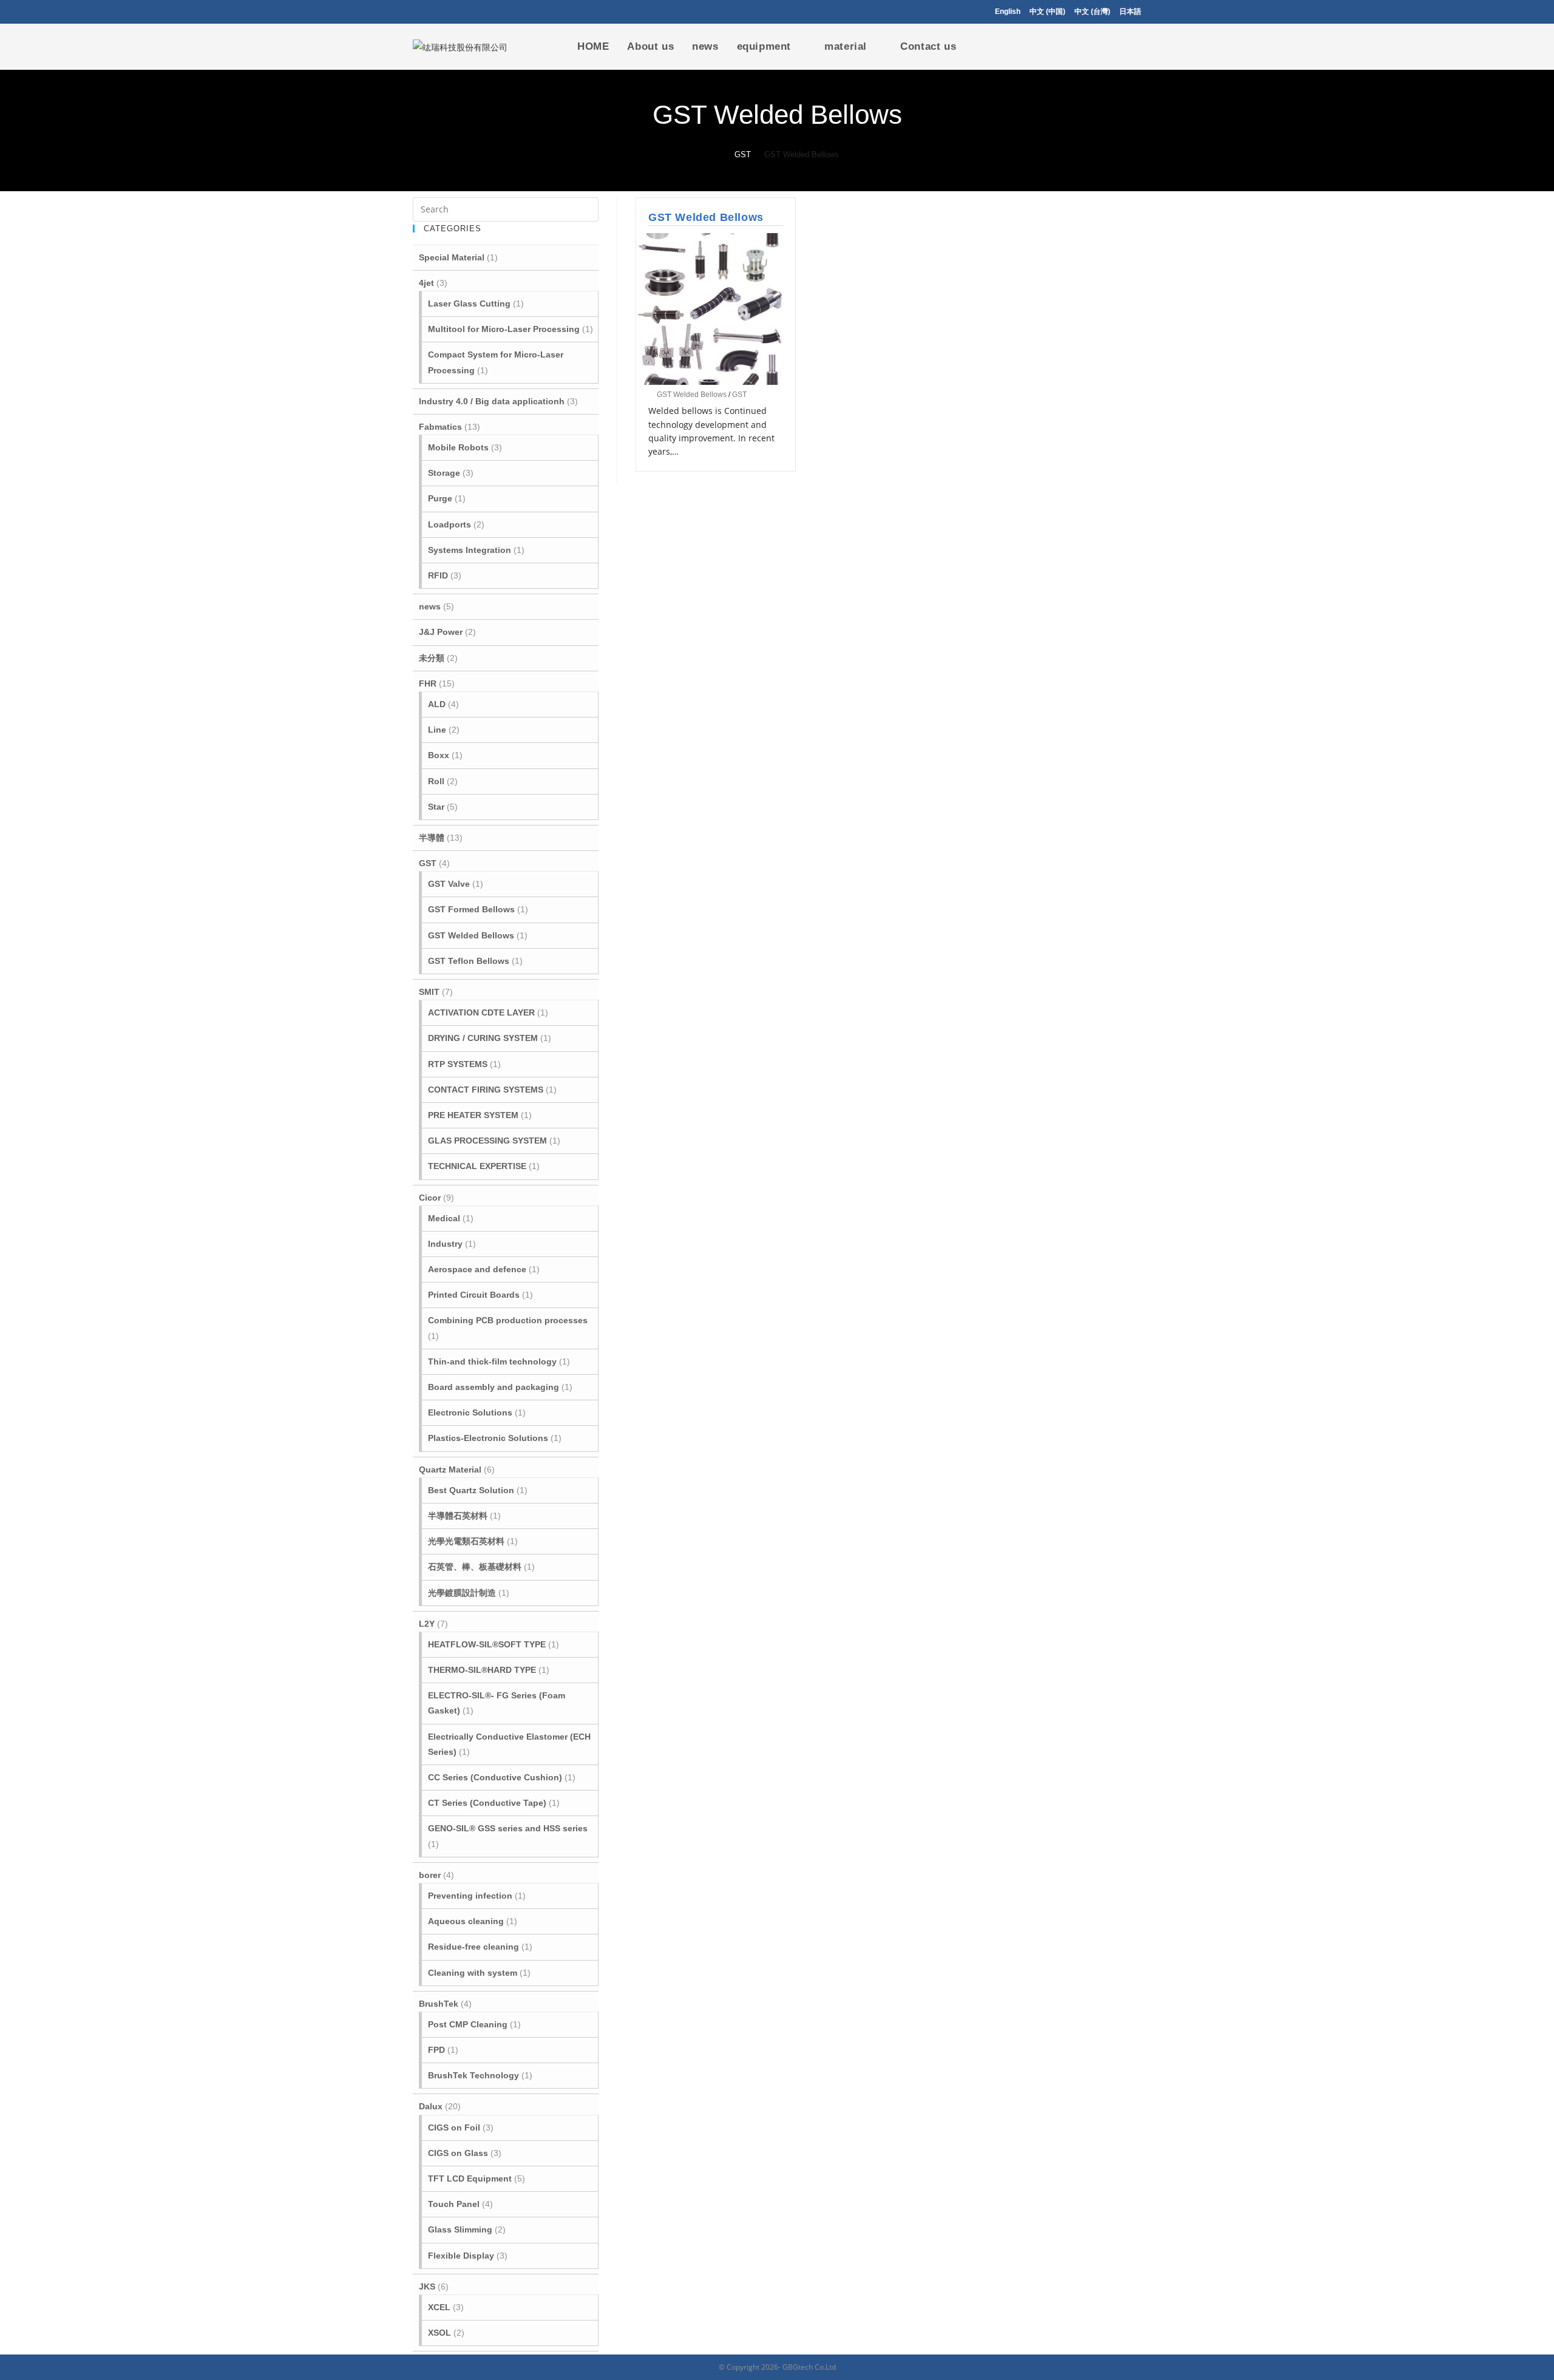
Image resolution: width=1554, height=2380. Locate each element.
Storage (444, 473)
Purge (440, 498)
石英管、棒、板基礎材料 (475, 1567)
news (430, 606)
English (1008, 12)
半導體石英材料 (458, 1516)
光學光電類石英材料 (466, 1541)
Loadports (450, 524)
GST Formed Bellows (471, 909)
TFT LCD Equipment (470, 2178)
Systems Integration (470, 550)
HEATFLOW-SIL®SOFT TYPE (487, 1644)
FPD (436, 2050)
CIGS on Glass (458, 2153)
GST (739, 395)
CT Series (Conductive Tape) (487, 1803)
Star (436, 807)
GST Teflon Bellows (469, 961)
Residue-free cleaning (473, 1947)
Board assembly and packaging (494, 1387)
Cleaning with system (473, 1973)
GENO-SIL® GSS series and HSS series (508, 1828)
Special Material (452, 257)
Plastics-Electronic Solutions (488, 1438)
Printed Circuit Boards (474, 1295)
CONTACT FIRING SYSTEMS (486, 1090)
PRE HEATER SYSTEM (473, 1115)
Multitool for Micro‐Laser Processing (504, 329)
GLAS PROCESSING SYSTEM (487, 1141)
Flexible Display (461, 2256)
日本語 (1130, 12)
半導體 (432, 838)
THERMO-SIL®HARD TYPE (482, 1670)
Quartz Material (450, 1470)
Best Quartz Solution (471, 1490)
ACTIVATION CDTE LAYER (481, 1012)
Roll (436, 781)
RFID (438, 575)
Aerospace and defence (477, 1269)
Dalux (431, 2106)
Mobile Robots (458, 447)
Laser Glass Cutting (469, 303)
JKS (427, 2287)
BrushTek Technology (473, 2075)
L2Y (427, 1624)
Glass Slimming (460, 2229)
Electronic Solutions (470, 1412)
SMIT (429, 992)
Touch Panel (454, 2204)
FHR (428, 683)
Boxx (439, 755)
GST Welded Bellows (706, 217)
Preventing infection (470, 1896)
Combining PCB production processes (508, 1320)
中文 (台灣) (1092, 12)
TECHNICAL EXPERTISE (477, 1166)
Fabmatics (440, 427)
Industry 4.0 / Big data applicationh (492, 401)
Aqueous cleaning (466, 1921)
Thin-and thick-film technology (492, 1361)
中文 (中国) (1047, 12)
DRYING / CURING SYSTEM (483, 1038)
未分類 (432, 658)
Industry (445, 1244)
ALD (437, 704)
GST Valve (449, 884)
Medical (444, 1218)
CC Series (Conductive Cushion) (495, 1777)
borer (430, 1875)
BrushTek (439, 2004)
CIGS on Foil (454, 2127)
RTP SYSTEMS (458, 1064)
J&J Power (441, 632)
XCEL (439, 2307)
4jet (426, 283)
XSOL (439, 2333)
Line (437, 730)
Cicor (430, 1198)
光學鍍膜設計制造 (462, 1593)
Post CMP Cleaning (468, 2024)
